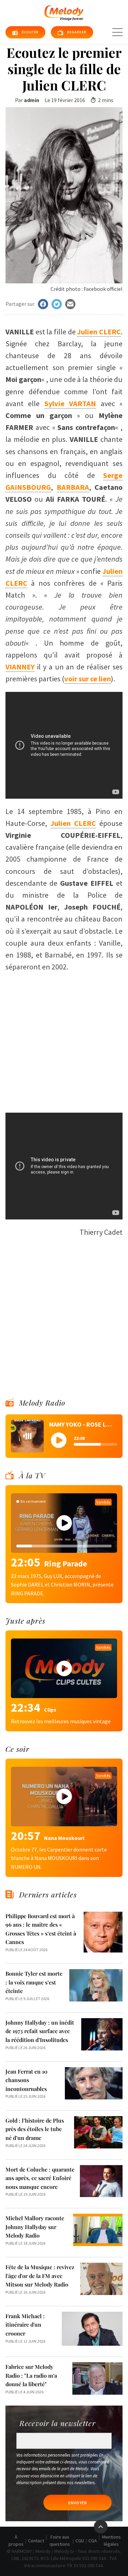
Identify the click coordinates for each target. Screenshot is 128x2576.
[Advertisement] (64, 1039)
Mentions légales (111, 2540)
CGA (93, 2541)
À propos (16, 2540)
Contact (36, 2541)
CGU (80, 2541)
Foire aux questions (60, 2540)
